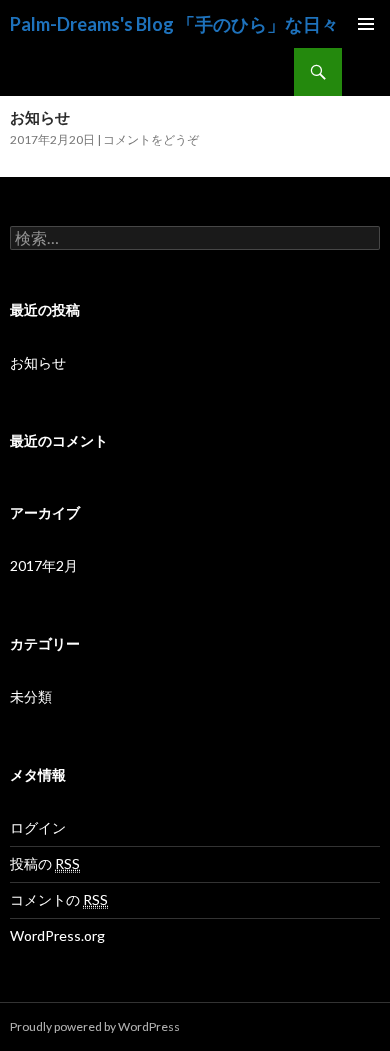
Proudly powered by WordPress (95, 1026)
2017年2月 (44, 565)
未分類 (31, 696)
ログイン (38, 827)
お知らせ (40, 117)
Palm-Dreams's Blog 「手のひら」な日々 (174, 24)
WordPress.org (57, 935)
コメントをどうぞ (151, 139)
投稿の (45, 863)
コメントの (59, 899)
